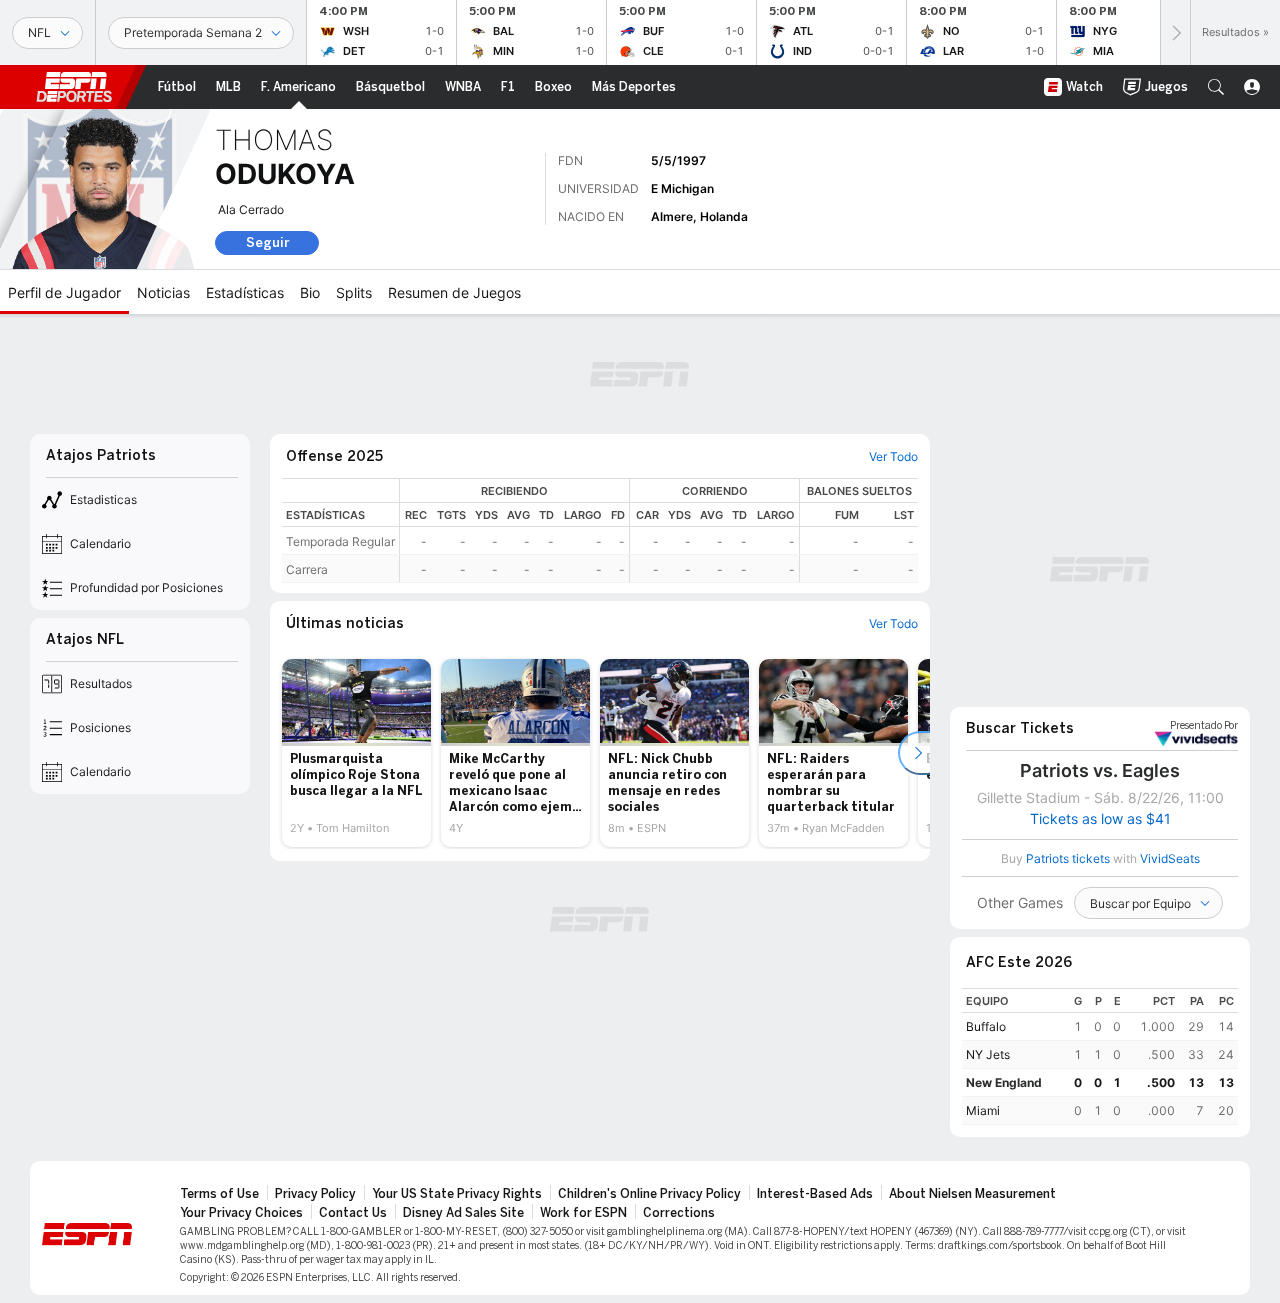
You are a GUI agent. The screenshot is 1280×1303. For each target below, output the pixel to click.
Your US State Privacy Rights (457, 1194)
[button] (1216, 87)
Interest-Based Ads (815, 1194)
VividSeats (1204, 726)
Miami (983, 1110)
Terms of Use (219, 1194)
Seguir (267, 242)
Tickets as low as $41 (1100, 819)
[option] (356, 753)
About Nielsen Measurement (972, 1194)
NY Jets (988, 1054)
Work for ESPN (583, 1213)
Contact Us (353, 1213)
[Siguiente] (1175, 32)
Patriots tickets (1068, 858)
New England (1004, 1082)
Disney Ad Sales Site (463, 1213)
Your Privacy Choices (241, 1213)
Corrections (679, 1213)
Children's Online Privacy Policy (649, 1194)
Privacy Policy (315, 1194)
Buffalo (986, 1026)
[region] (659, 530)
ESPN (74, 87)
